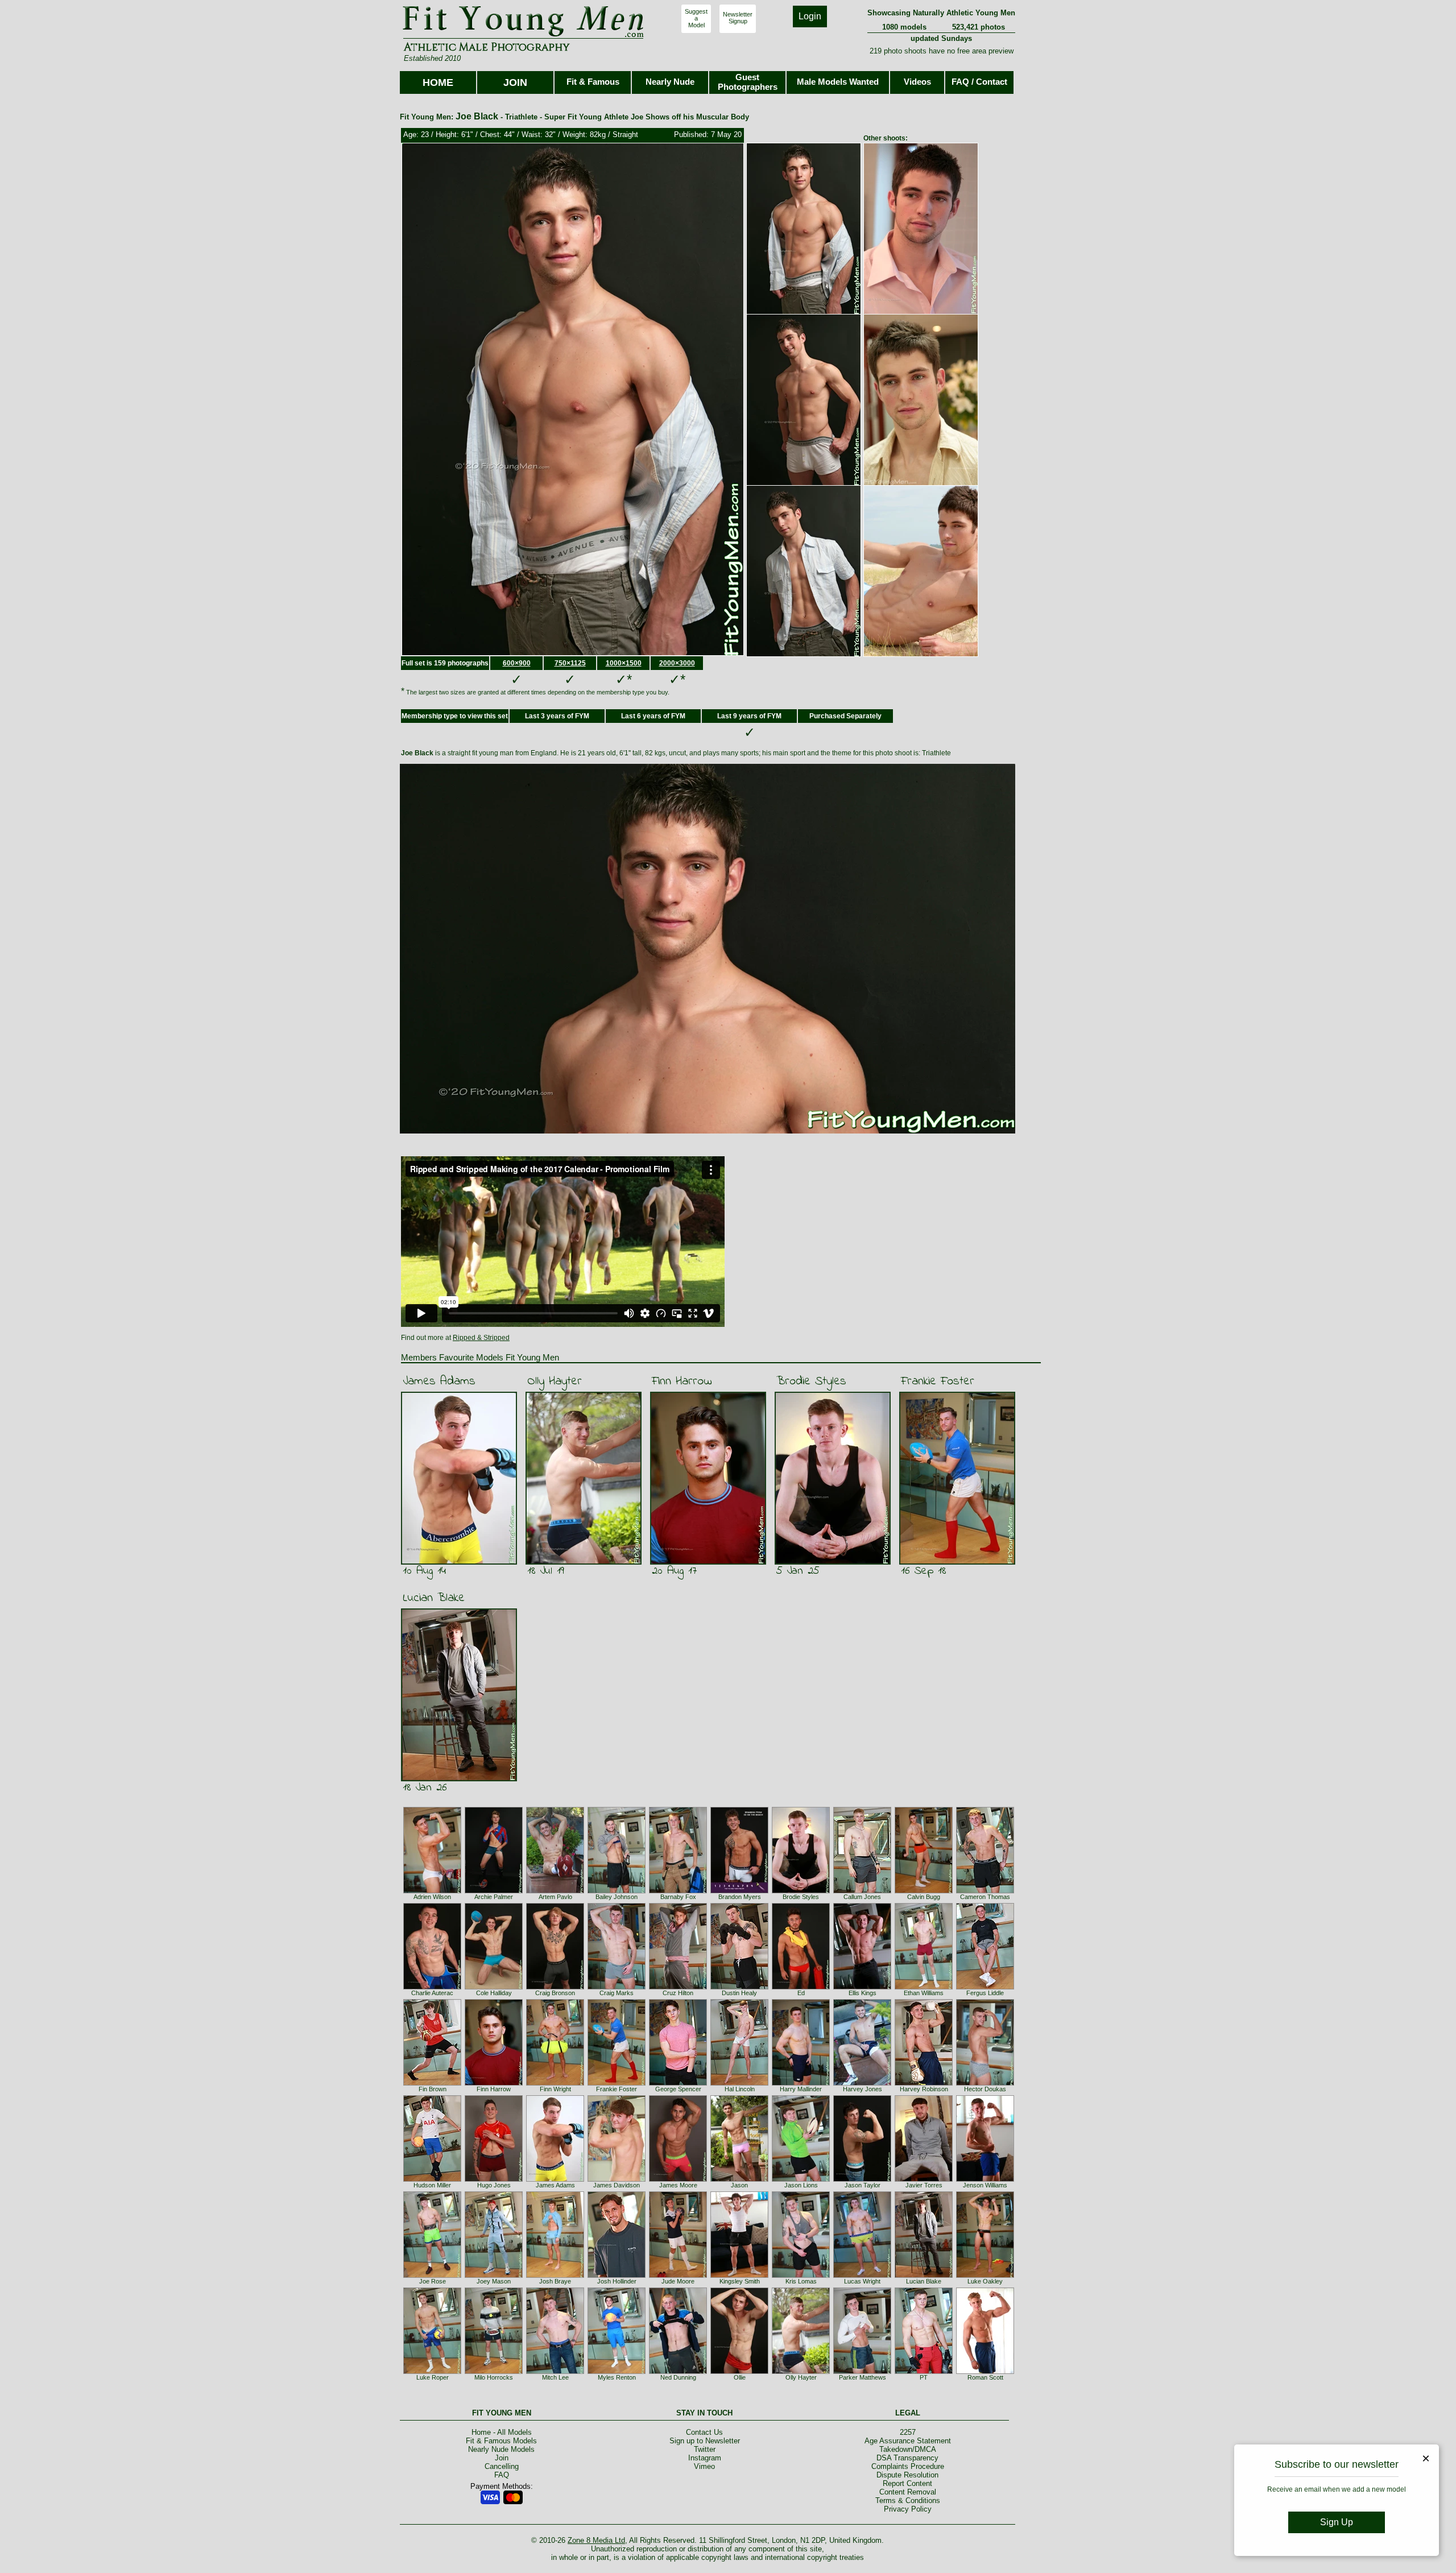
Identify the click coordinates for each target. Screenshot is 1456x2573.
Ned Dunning (678, 2377)
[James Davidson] (617, 2179)
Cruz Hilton (678, 1993)
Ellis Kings (863, 1993)
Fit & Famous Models (501, 2441)
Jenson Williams (985, 2185)
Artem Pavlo (555, 1897)
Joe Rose (433, 2281)
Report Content (907, 2483)
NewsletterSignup (738, 18)
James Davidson (617, 2185)
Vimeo (704, 2466)
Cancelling (502, 2466)
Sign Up (1337, 2522)
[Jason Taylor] (862, 2179)
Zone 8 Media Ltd (596, 2540)
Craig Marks (617, 1993)
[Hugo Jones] (494, 2179)
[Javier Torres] (924, 2179)
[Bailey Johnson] (617, 1891)
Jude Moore (678, 2281)
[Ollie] (739, 2372)
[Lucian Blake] (924, 2276)
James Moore (678, 2185)
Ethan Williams (924, 1993)
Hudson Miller (432, 2185)
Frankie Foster (938, 1381)
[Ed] (801, 1987)
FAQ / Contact (979, 82)
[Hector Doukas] (985, 2083)
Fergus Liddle (985, 1993)
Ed (801, 1993)
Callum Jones (862, 1897)
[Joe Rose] (432, 2276)
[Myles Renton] (617, 2372)
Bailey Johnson (617, 1897)
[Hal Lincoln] (739, 2083)
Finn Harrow (682, 1381)
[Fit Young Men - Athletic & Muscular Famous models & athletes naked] (524, 38)
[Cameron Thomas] (985, 1891)
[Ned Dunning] (678, 2372)
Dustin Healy (739, 1993)
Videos (917, 82)
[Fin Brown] (432, 2083)
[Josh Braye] (555, 2276)
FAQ (502, 2475)
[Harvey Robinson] (924, 2083)
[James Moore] (678, 2179)
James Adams (439, 1381)
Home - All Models (502, 2432)
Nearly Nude (670, 82)
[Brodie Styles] (801, 1891)
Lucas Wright (862, 2281)
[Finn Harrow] (494, 2083)
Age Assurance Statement (908, 2441)
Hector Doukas (985, 2089)
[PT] (924, 2372)
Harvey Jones (863, 2089)
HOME (438, 82)
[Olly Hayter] (801, 2372)
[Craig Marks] (617, 1987)
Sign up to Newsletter (705, 2441)
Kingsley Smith (740, 2281)
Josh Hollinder (617, 2281)
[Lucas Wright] (862, 2276)
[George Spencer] (678, 2083)
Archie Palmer (494, 1897)
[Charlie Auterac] (432, 1987)
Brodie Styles (811, 1381)
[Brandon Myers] (739, 1891)
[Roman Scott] (985, 2372)
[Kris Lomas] (801, 2276)
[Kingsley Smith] (739, 2276)
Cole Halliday (494, 1993)
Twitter (705, 2449)
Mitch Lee (555, 2377)
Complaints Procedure (908, 2466)
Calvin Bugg (924, 1897)
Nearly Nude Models (501, 2449)
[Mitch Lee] (555, 2372)
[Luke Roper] (432, 2372)
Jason (739, 2185)
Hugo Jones (494, 2185)
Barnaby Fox (678, 1897)
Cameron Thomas (985, 1897)
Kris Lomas (801, 2281)
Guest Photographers (748, 82)
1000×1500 (624, 663)
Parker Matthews (863, 2377)
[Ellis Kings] (862, 1987)
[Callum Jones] (862, 1891)
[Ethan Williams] (924, 1987)
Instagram (705, 2458)
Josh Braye (555, 2281)
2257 (908, 2432)
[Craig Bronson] (555, 1987)
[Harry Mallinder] (801, 2083)
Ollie (740, 2377)
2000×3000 (677, 663)
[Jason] (739, 2179)
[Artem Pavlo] (555, 1891)
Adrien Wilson (432, 1897)
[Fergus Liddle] (985, 1987)
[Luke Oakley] (985, 2276)
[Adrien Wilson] (432, 1891)
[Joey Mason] (494, 2276)
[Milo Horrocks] (494, 2372)
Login (810, 16)
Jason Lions (801, 2185)
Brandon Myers (740, 1897)
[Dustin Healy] (739, 1987)
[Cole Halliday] (494, 1987)
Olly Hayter (555, 1381)
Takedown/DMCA (908, 2449)
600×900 (517, 663)
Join (502, 2458)
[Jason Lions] (801, 2179)
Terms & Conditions (908, 2500)
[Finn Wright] (555, 2083)
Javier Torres (924, 2185)
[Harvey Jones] (862, 2083)
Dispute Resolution (907, 2475)
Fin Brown (433, 2089)
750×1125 (570, 663)
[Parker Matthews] (862, 2372)
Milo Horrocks (494, 2377)
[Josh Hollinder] (617, 2276)
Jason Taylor (863, 2185)
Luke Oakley (985, 2281)
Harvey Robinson (924, 2089)
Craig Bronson (555, 1993)
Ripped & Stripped (481, 1338)
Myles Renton (617, 2377)
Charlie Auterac (432, 1993)
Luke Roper (433, 2377)
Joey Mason (494, 2281)
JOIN (515, 82)
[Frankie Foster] (617, 2083)
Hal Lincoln (740, 2089)
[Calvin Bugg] (924, 1891)
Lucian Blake (434, 1598)
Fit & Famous (593, 82)
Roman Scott (985, 2377)
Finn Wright (555, 2089)
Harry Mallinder (801, 2089)
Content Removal (908, 2492)
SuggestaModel (696, 18)
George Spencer (678, 2089)
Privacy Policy (908, 2509)
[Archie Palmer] (494, 1891)
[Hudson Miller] (432, 2179)
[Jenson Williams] (985, 2179)
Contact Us (704, 2432)
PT (924, 2377)
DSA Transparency (907, 2458)
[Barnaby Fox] (678, 1891)
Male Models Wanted (838, 82)
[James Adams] (555, 2179)
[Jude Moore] (678, 2276)
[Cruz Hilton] (678, 1987)
